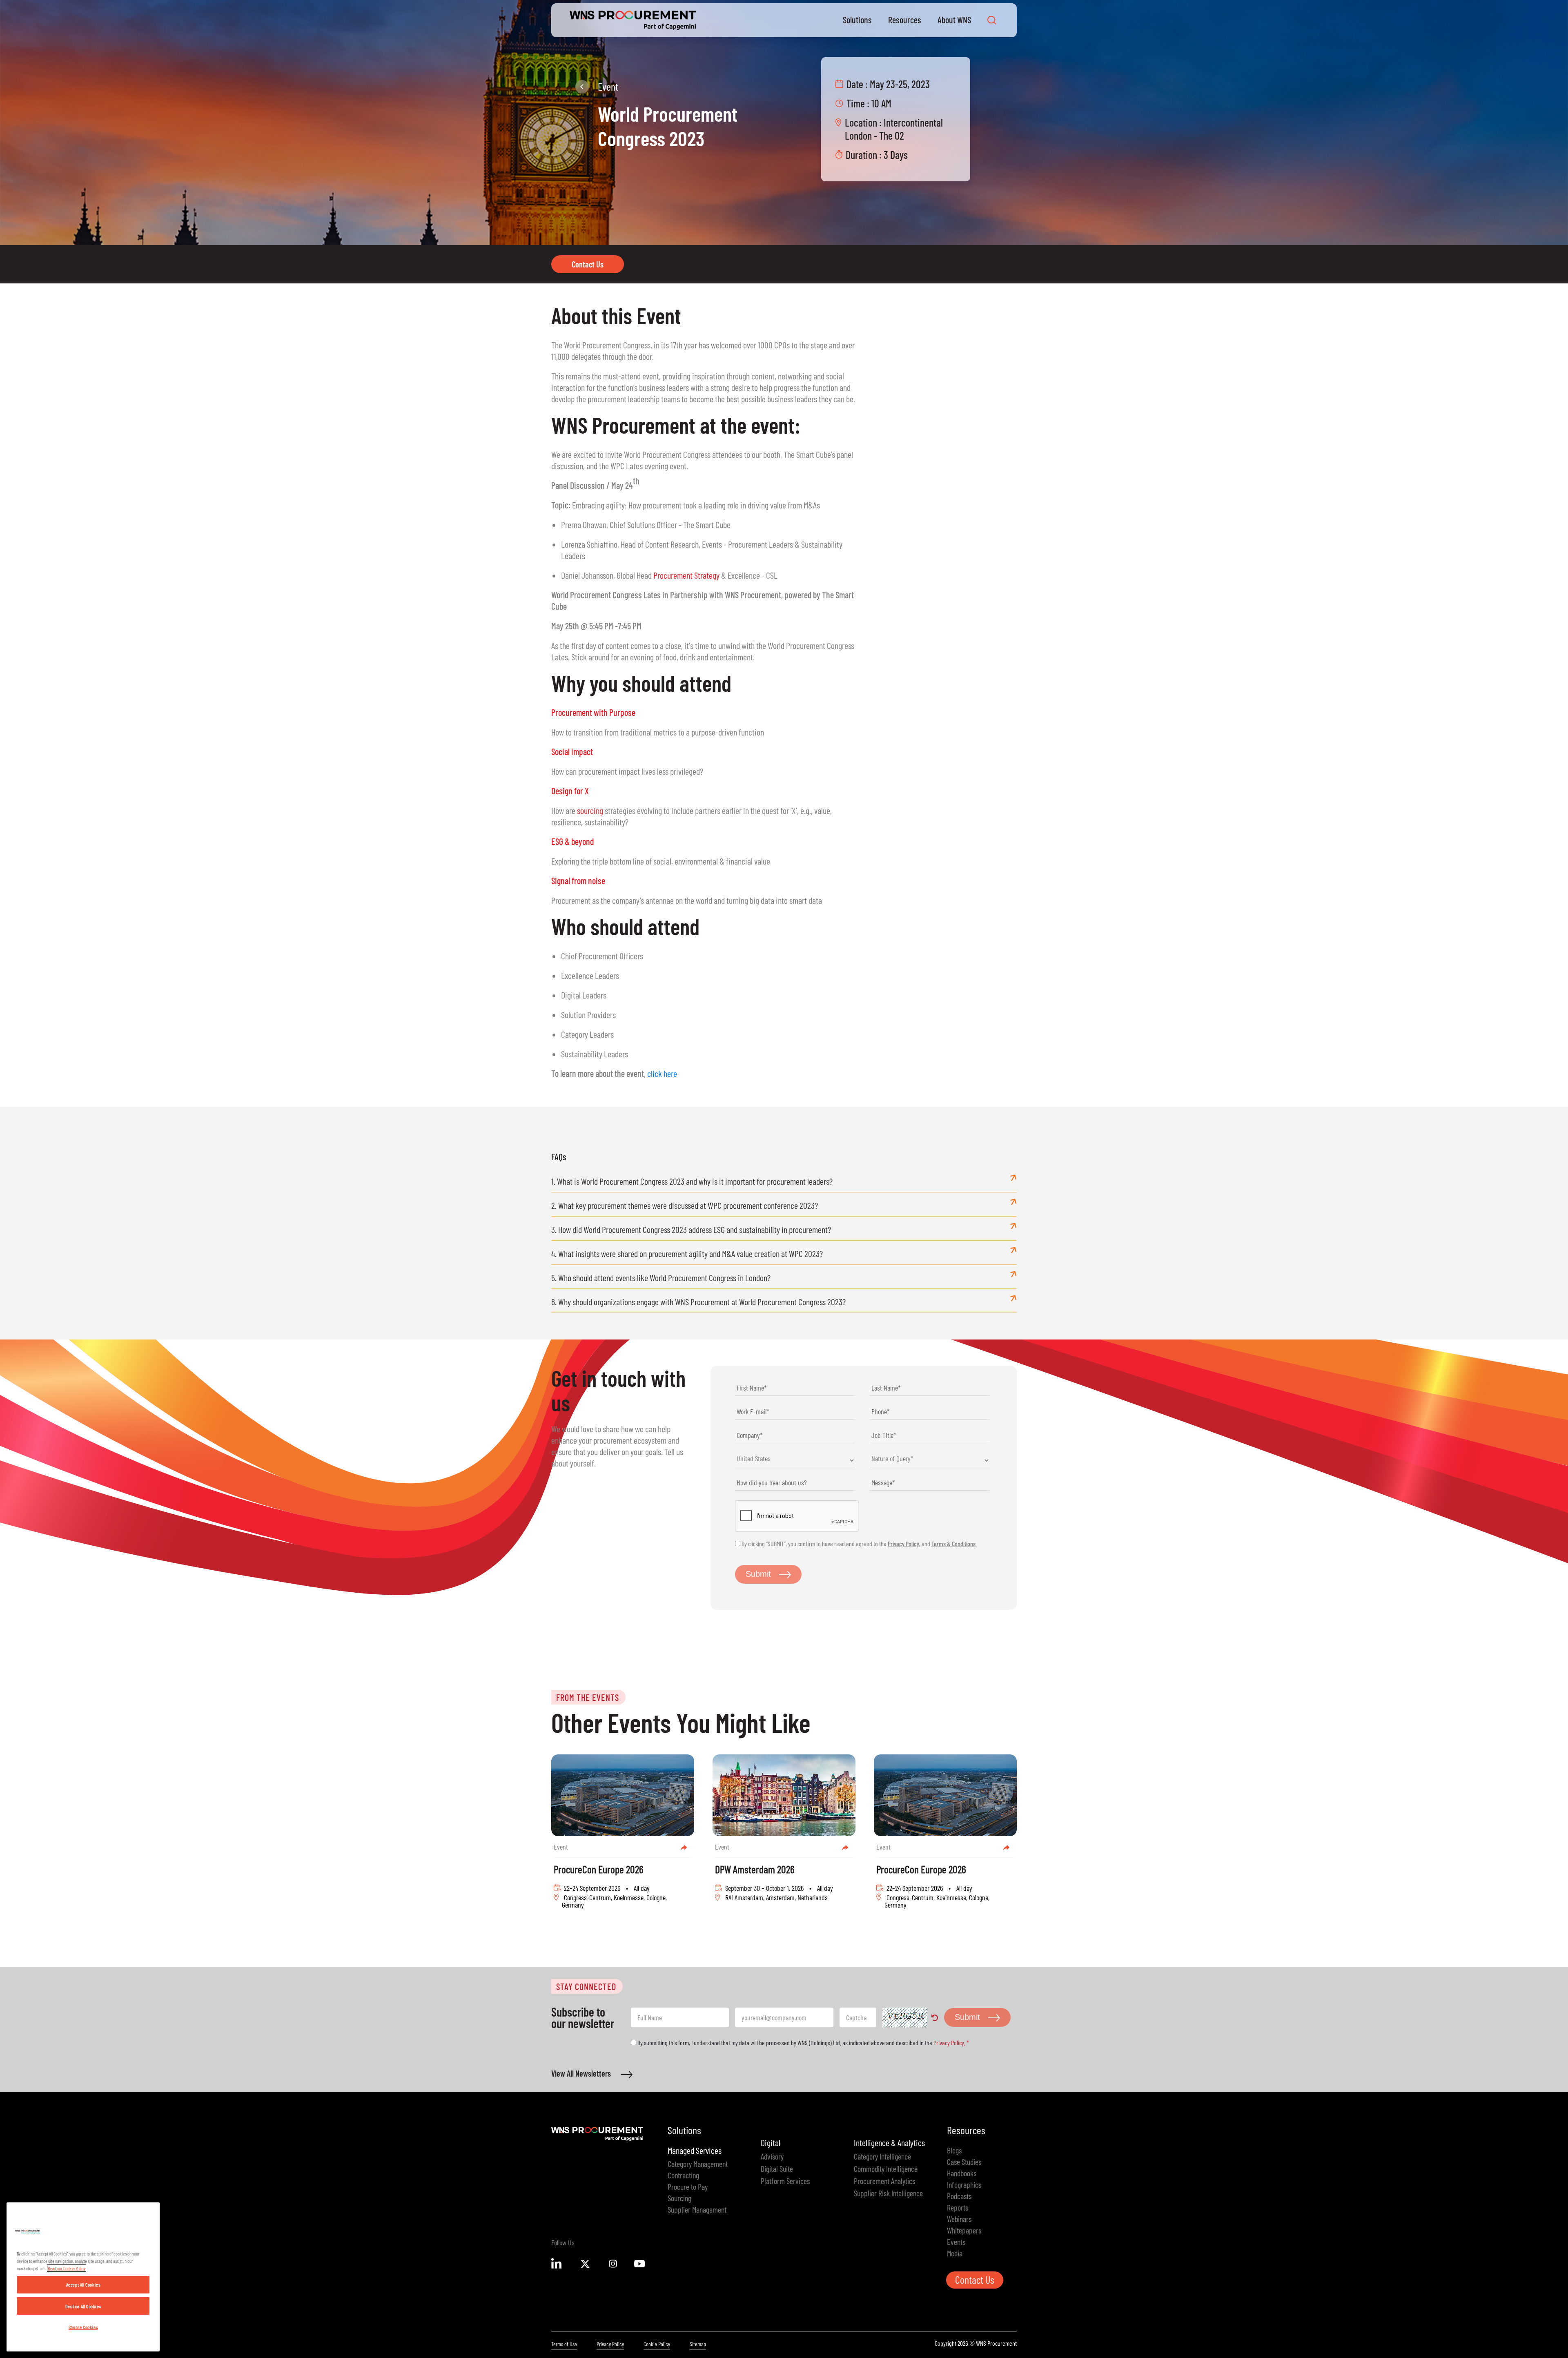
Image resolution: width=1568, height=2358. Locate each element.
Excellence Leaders (590, 975)
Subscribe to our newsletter (583, 2017)
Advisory (772, 2156)
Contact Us (588, 264)
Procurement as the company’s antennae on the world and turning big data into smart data (687, 900)
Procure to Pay (688, 2186)
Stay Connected (586, 1986)
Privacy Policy (610, 2344)
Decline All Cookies (83, 2306)
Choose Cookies (83, 2327)
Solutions (857, 20)
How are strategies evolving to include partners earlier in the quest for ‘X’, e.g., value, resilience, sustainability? (692, 816)
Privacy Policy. (904, 1543)
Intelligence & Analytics (889, 2142)
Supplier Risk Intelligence (888, 2193)
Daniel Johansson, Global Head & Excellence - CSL (669, 575)
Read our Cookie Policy (67, 2268)
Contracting (683, 2175)
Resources (905, 20)
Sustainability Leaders (595, 1054)
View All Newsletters (582, 2073)
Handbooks (962, 2173)
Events (956, 2242)
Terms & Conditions (953, 1543)
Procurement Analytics (884, 2181)
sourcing (590, 810)
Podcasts (959, 2196)
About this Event (616, 315)
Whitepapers (964, 2230)
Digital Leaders (584, 995)
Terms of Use (564, 2344)
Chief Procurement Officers (602, 956)
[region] (83, 2277)
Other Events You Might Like (681, 1722)
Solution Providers (588, 1014)
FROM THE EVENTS (588, 1697)
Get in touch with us (618, 1390)
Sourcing (679, 2198)
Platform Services (785, 2181)
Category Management (698, 2164)
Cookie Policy (657, 2344)
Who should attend (625, 926)
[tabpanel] (623, 1836)
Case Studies (964, 2162)
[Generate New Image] (935, 2020)
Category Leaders (587, 1034)
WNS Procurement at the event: (676, 425)
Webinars (959, 2219)
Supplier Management (697, 2209)
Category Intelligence (882, 2156)
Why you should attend (641, 683)
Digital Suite (777, 2169)
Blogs (954, 2150)
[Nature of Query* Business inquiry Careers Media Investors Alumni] (931, 1460)
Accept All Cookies (83, 2284)
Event (608, 86)
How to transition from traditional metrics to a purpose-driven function (658, 732)
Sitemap (698, 2344)
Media (955, 2253)
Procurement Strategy (686, 575)
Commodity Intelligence (886, 2169)
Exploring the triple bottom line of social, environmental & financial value (661, 861)
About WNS (954, 20)
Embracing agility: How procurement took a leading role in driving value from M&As (686, 505)
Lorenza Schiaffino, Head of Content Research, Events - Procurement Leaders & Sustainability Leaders (702, 550)
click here (662, 1073)
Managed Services (695, 2150)
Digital (771, 2142)
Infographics (964, 2184)
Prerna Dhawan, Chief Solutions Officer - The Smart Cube (646, 524)
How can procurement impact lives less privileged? (627, 771)
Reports (958, 2207)
